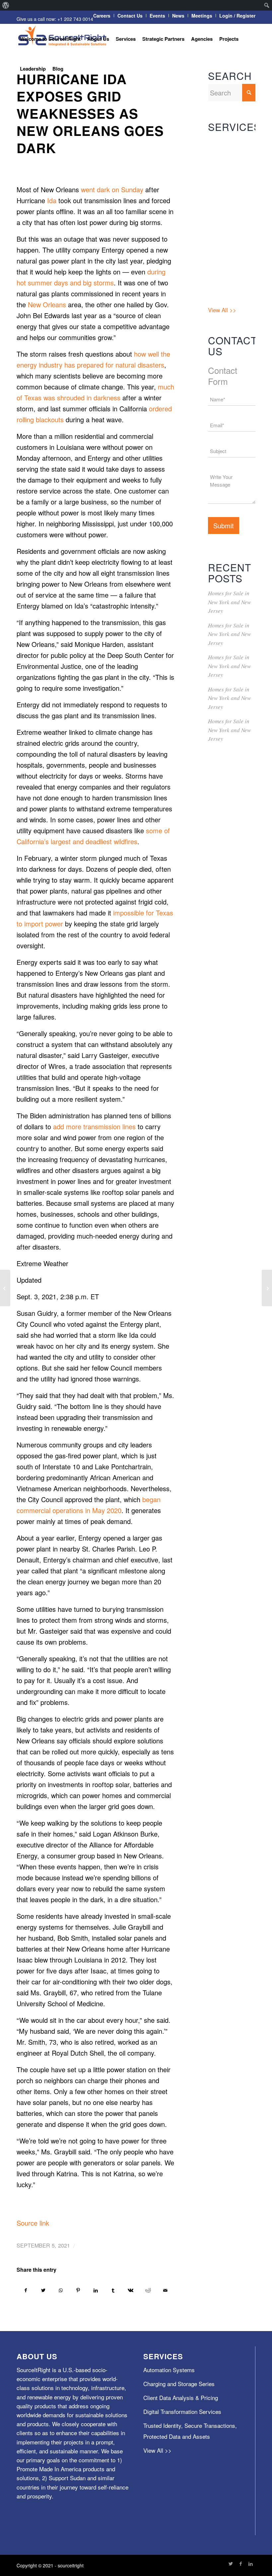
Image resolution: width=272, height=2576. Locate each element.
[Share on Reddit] (148, 2290)
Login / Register (237, 16)
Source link (33, 2223)
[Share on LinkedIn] (96, 2290)
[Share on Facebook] (26, 2290)
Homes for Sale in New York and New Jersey (229, 602)
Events (157, 16)
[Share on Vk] (131, 2290)
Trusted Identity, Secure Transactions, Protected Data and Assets (228, 274)
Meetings (202, 16)
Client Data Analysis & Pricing (231, 197)
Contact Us (130, 16)
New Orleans (47, 304)
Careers (102, 16)
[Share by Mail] (166, 2290)
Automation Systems (222, 147)
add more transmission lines (94, 1126)
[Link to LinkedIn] (250, 2563)
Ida (52, 200)
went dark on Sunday (112, 189)
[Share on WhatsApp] (61, 2290)
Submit (224, 526)
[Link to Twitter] (231, 2563)
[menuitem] (6, 5)
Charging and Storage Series (226, 172)
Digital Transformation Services (226, 227)
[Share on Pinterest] (78, 2290)
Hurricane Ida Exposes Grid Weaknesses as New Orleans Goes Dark (90, 113)
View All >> (222, 310)
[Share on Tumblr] (113, 2290)
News (178, 16)
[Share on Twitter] (43, 2290)
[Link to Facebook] (240, 2563)
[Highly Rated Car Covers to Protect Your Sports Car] (267, 1288)
